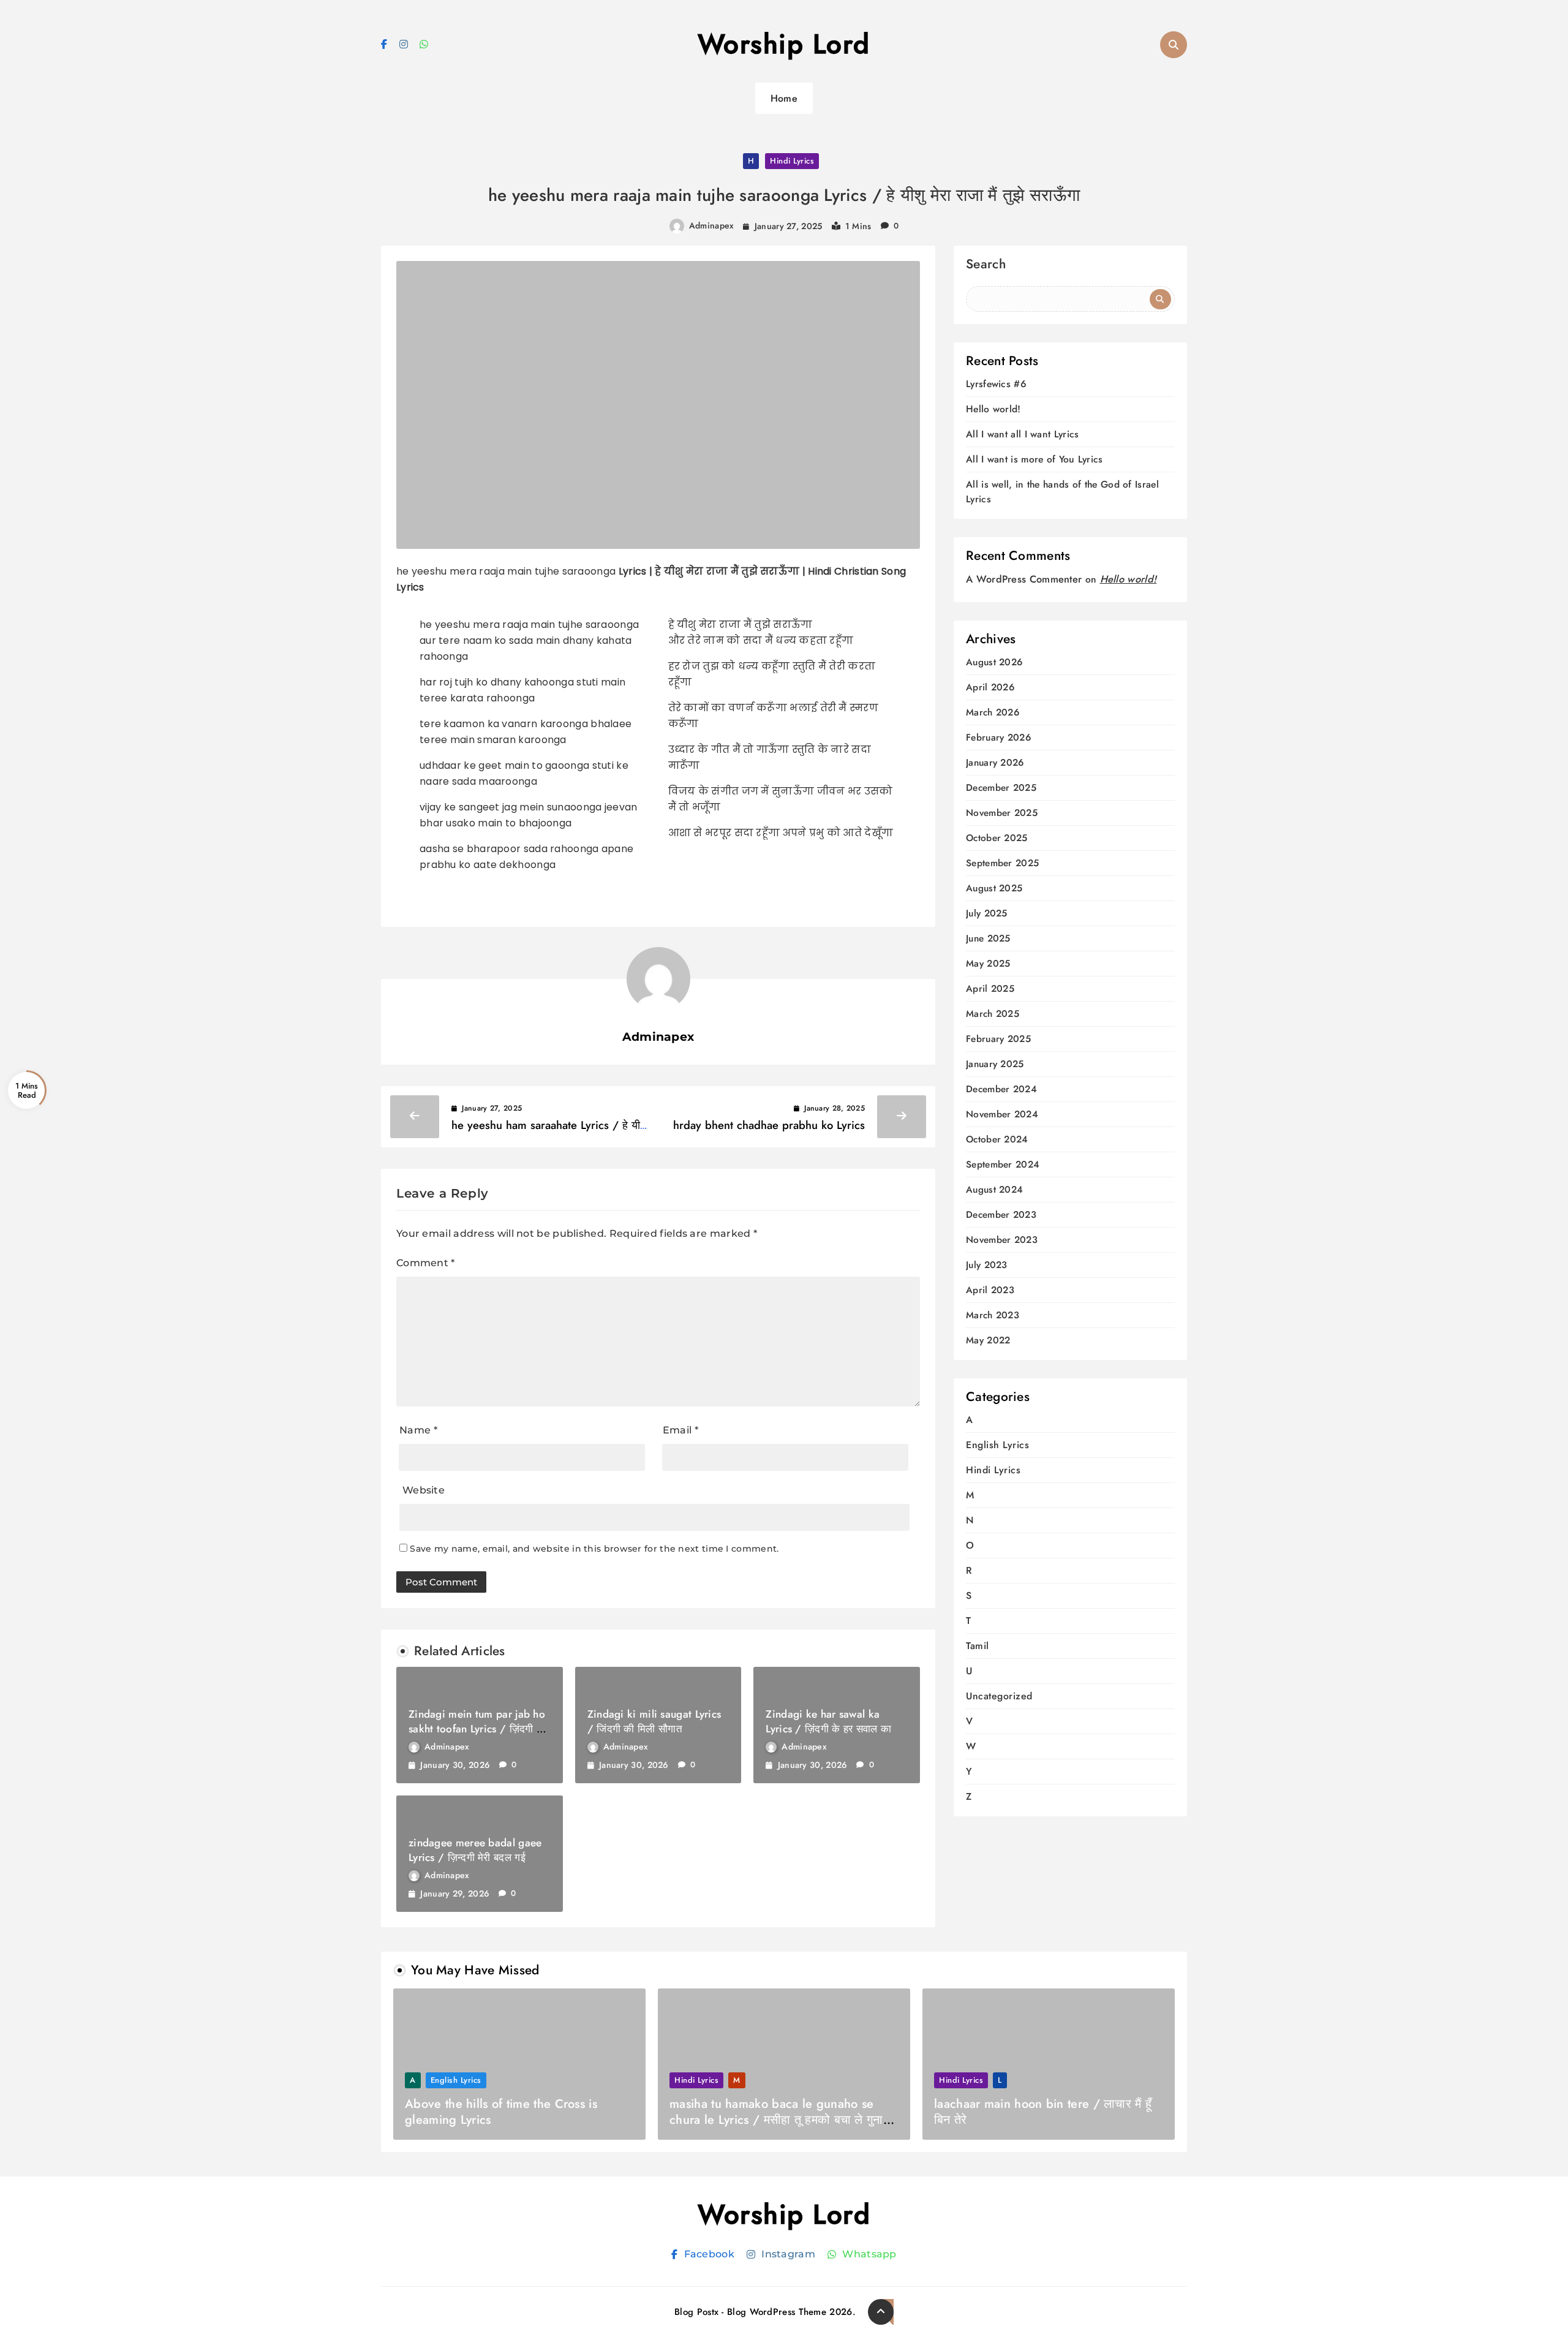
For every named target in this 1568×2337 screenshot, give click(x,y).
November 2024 (1002, 1115)
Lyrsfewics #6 (996, 384)
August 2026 (994, 663)
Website (424, 1490)
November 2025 (1002, 813)
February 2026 (998, 738)
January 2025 (995, 1064)
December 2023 (1001, 1215)
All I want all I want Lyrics (1022, 434)
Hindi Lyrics (792, 161)
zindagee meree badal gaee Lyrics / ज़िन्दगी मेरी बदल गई (475, 1850)
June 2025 (988, 939)
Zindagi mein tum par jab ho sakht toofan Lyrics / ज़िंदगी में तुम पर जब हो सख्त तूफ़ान (477, 1729)
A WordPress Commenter (1024, 579)
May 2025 (988, 964)
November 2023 (1002, 1240)
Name (418, 1430)
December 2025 (1001, 788)
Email (680, 1430)
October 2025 (997, 838)
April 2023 (990, 1290)
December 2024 (1001, 1089)
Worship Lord (784, 44)
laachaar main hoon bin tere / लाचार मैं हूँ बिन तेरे (1043, 2112)
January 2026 (995, 763)
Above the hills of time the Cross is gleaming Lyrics (501, 2112)
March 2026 (993, 713)
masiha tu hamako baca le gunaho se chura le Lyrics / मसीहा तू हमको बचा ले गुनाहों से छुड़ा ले (781, 2120)
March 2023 (993, 1316)
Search (986, 266)
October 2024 (997, 1140)
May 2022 (988, 1341)
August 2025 (994, 889)
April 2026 (990, 688)
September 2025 (1002, 863)
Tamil (978, 1646)
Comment (426, 1263)
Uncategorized (999, 1696)
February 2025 (998, 1039)
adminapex (712, 225)
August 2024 (994, 1190)
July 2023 (987, 1265)
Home (784, 98)
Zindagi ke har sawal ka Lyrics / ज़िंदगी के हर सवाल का (828, 1721)
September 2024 (1003, 1165)
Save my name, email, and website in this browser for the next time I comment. (594, 1549)
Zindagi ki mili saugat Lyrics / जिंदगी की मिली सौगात (654, 1721)
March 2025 (993, 1014)
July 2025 (987, 914)
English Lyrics (997, 1445)
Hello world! (993, 409)
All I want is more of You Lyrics (1035, 459)
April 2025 (990, 989)
